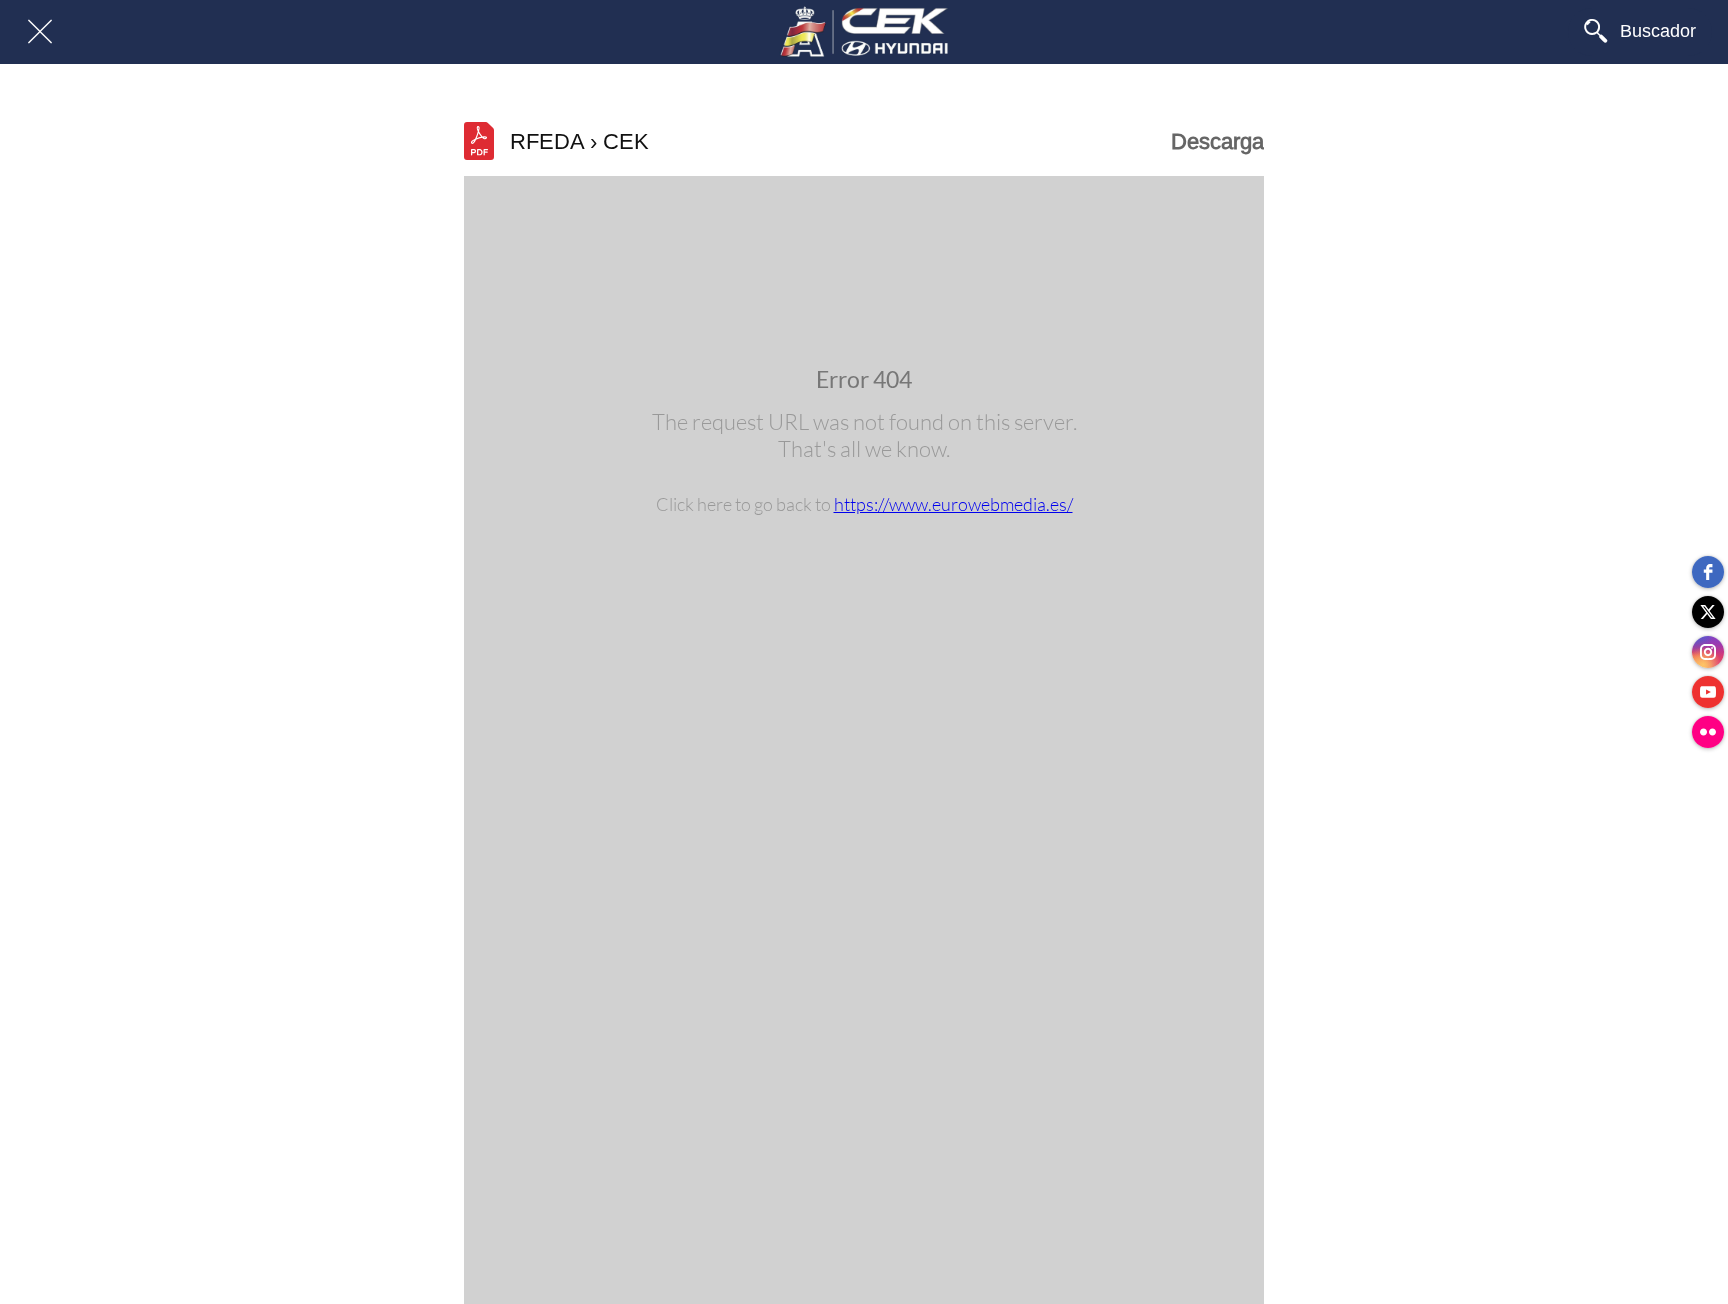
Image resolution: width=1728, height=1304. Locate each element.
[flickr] (1708, 732)
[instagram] (1708, 652)
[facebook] (1708, 572)
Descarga (1217, 141)
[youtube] (1708, 692)
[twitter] (1708, 612)
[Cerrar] (40, 32)
